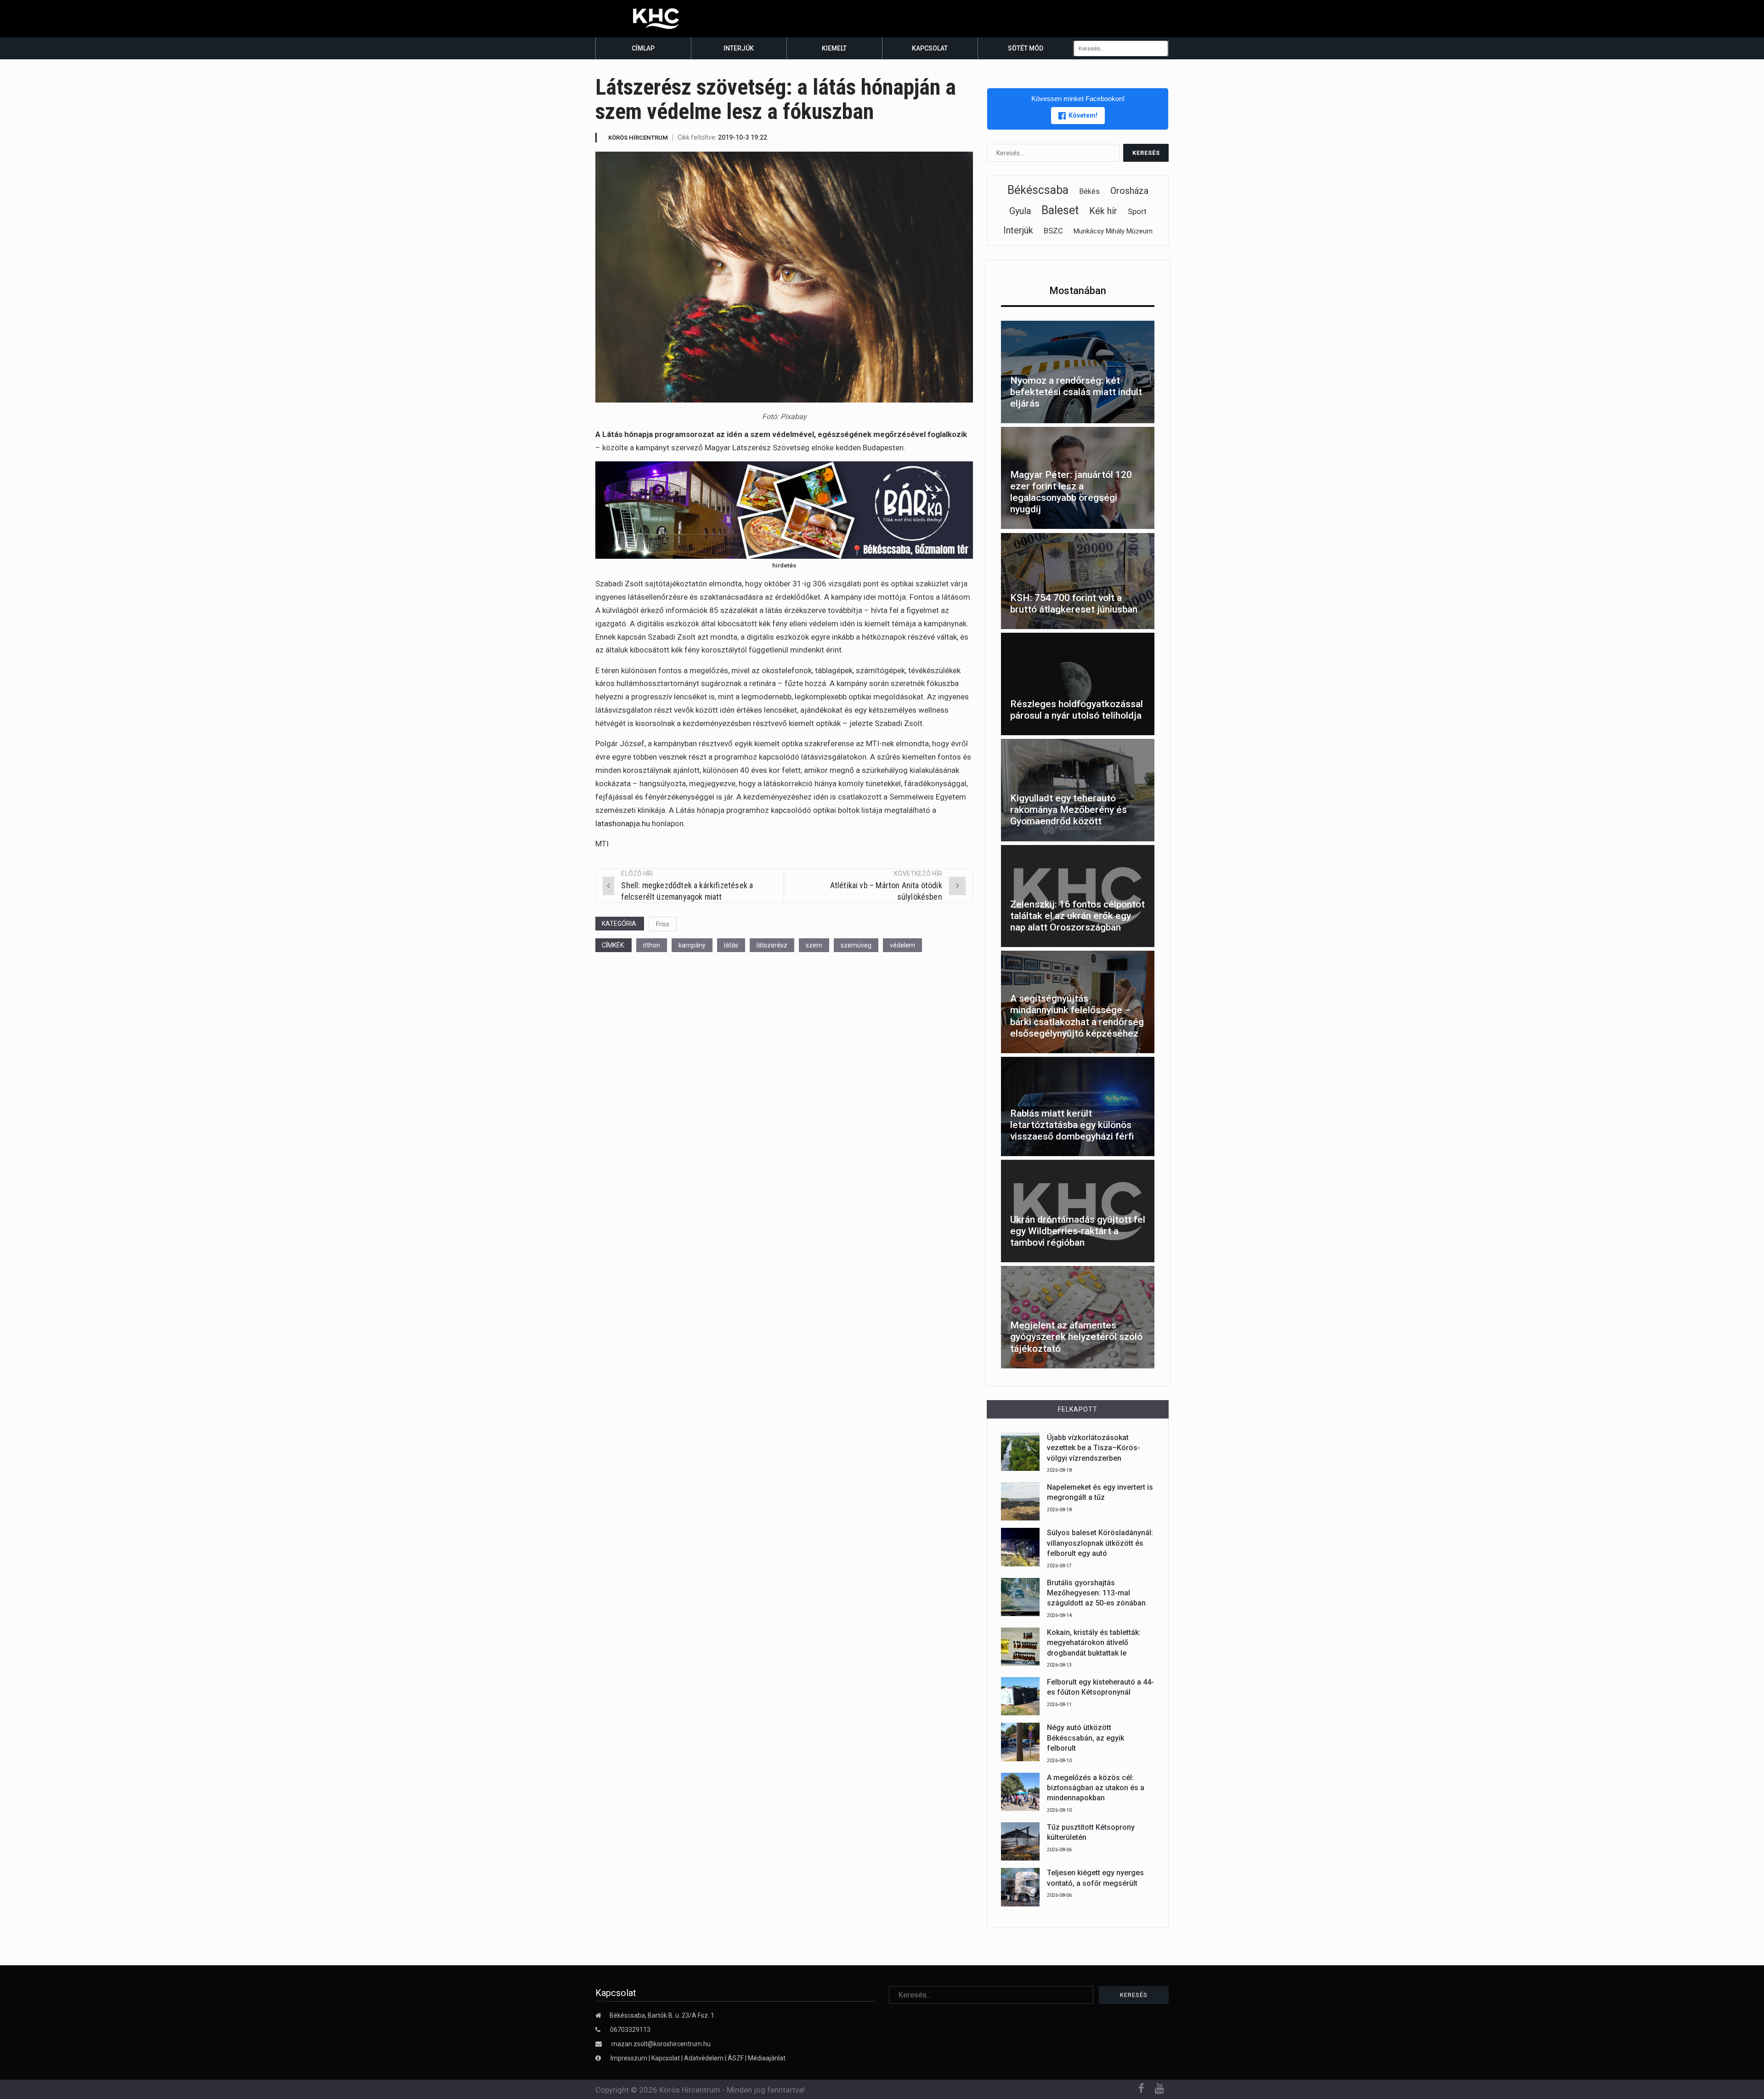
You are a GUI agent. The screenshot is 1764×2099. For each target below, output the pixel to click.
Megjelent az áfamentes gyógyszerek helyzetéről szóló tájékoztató (1076, 1337)
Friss (663, 924)
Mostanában (1078, 291)
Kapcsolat (930, 48)
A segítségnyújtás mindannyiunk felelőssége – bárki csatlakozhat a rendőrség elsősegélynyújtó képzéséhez (1077, 1016)
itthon (652, 945)
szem (814, 945)
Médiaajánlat (767, 2058)
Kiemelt (834, 48)
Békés (1089, 191)
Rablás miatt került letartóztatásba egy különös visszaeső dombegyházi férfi (1072, 1125)
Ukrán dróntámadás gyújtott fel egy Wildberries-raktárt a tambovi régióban (1078, 1231)
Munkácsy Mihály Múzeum (1113, 231)
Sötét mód (1026, 48)
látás (731, 945)
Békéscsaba (1038, 190)
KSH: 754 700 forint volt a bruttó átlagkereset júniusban (1074, 604)
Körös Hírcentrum (638, 138)
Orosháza (1129, 191)
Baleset (1060, 210)
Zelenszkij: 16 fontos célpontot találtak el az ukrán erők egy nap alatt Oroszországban (1077, 916)
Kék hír (1103, 211)
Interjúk (739, 48)
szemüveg (856, 945)
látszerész (772, 945)
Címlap (643, 48)
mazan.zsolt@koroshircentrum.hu (661, 2044)
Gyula (1020, 211)
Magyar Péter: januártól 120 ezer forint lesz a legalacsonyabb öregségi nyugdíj (1071, 492)
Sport (1137, 211)
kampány (692, 945)
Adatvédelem (704, 2058)
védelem (902, 945)
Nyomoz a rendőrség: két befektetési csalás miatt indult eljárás (1076, 392)
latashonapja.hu (623, 823)
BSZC (1053, 231)
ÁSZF (736, 2058)
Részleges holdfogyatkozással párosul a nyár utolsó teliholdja (1077, 710)
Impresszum (630, 2058)
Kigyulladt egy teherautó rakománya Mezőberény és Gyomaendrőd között (1069, 810)
